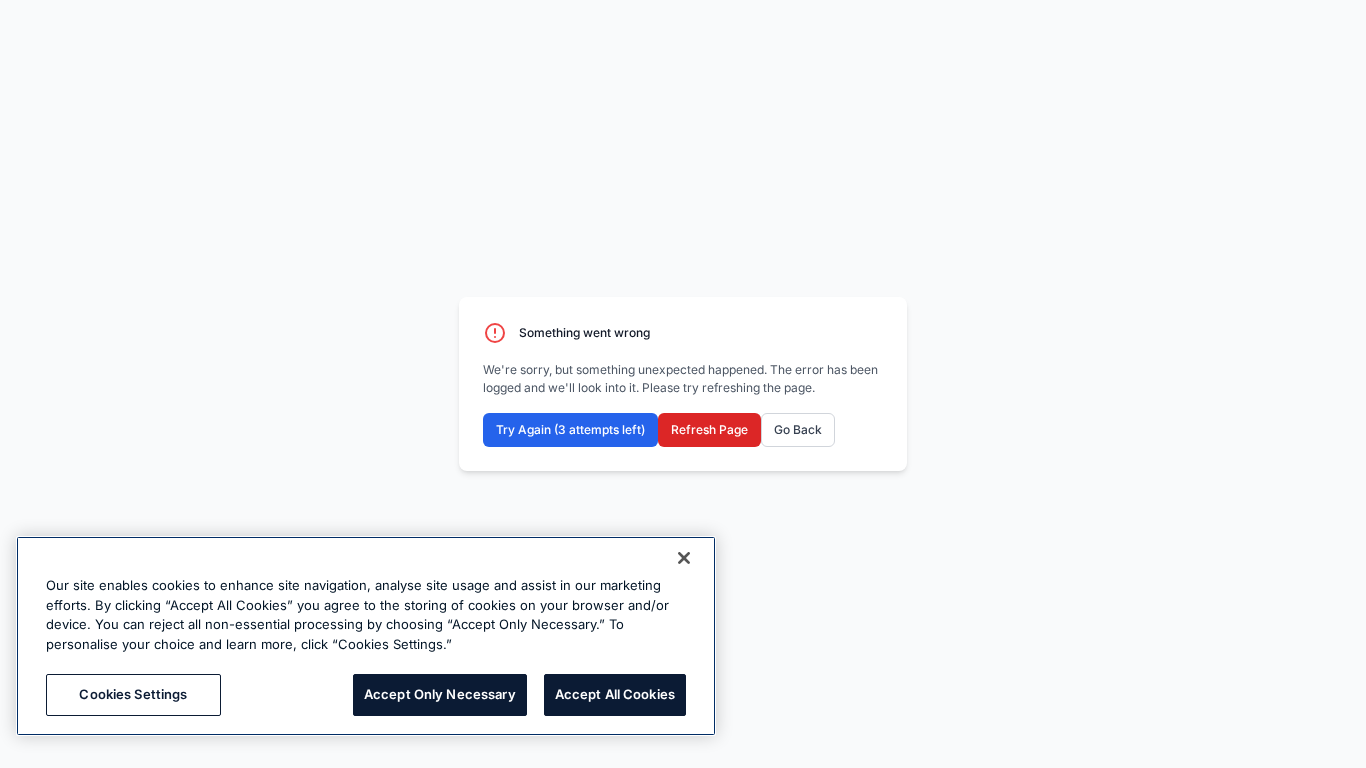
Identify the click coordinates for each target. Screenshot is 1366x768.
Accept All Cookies (615, 694)
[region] (366, 636)
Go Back (798, 429)
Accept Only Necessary (440, 694)
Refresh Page (709, 429)
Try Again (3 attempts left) (570, 429)
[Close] (684, 558)
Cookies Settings (133, 694)
